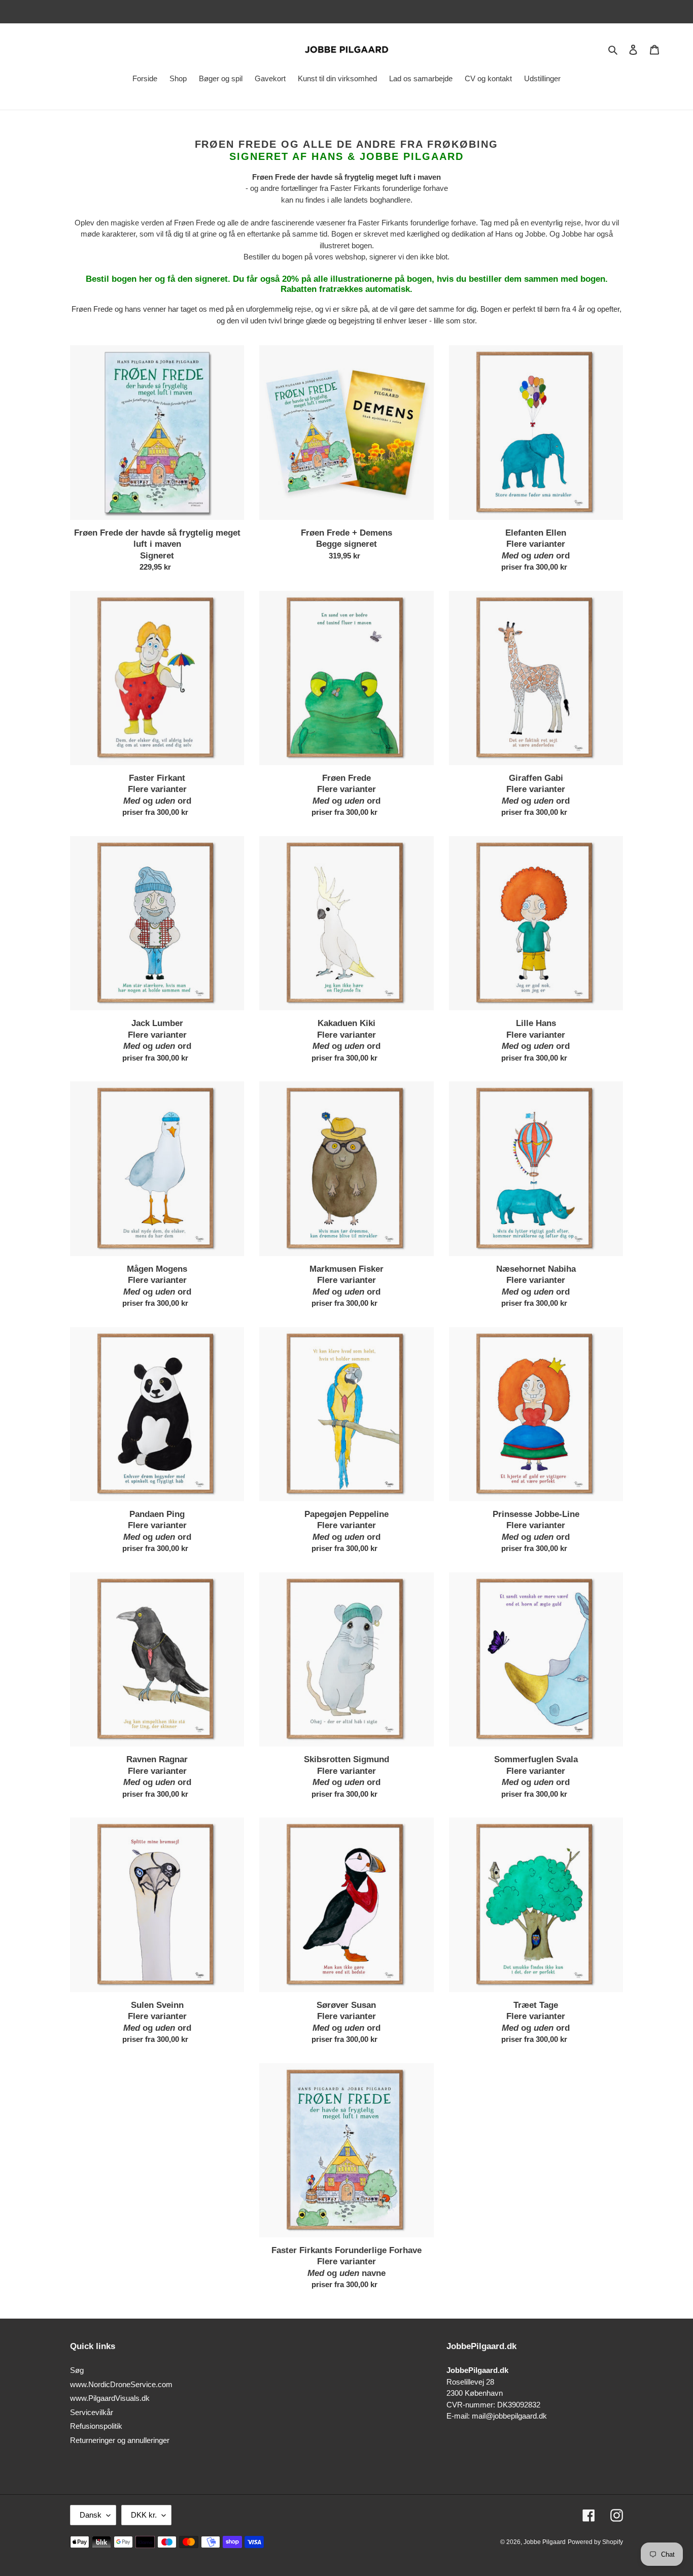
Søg (77, 2370)
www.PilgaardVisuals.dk (110, 2398)
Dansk (91, 2515)
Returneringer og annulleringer (120, 2440)
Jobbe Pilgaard (545, 2542)
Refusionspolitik (96, 2426)
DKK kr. (144, 2515)
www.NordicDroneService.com (121, 2384)
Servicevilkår (92, 2412)
